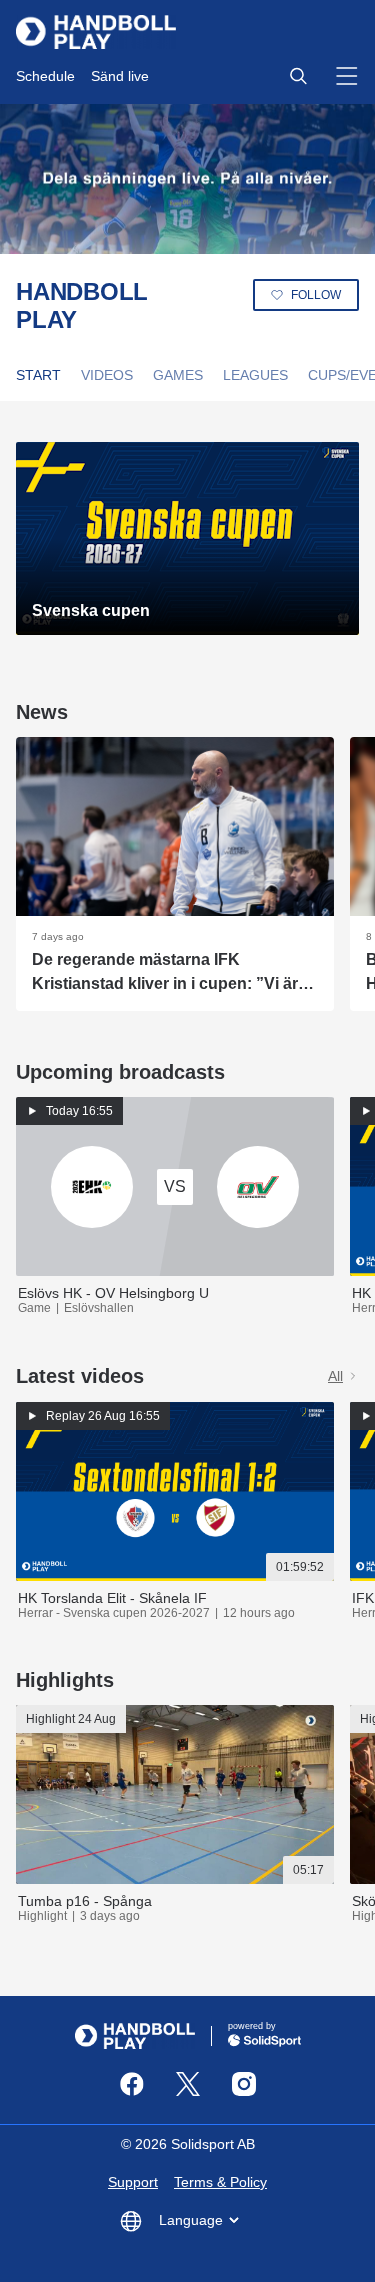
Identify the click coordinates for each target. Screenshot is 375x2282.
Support (133, 2182)
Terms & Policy (220, 2182)
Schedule (45, 76)
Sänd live (120, 76)
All (335, 1376)
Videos (107, 375)
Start (38, 375)
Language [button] (191, 2220)
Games (178, 375)
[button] (298, 76)
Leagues (255, 375)
